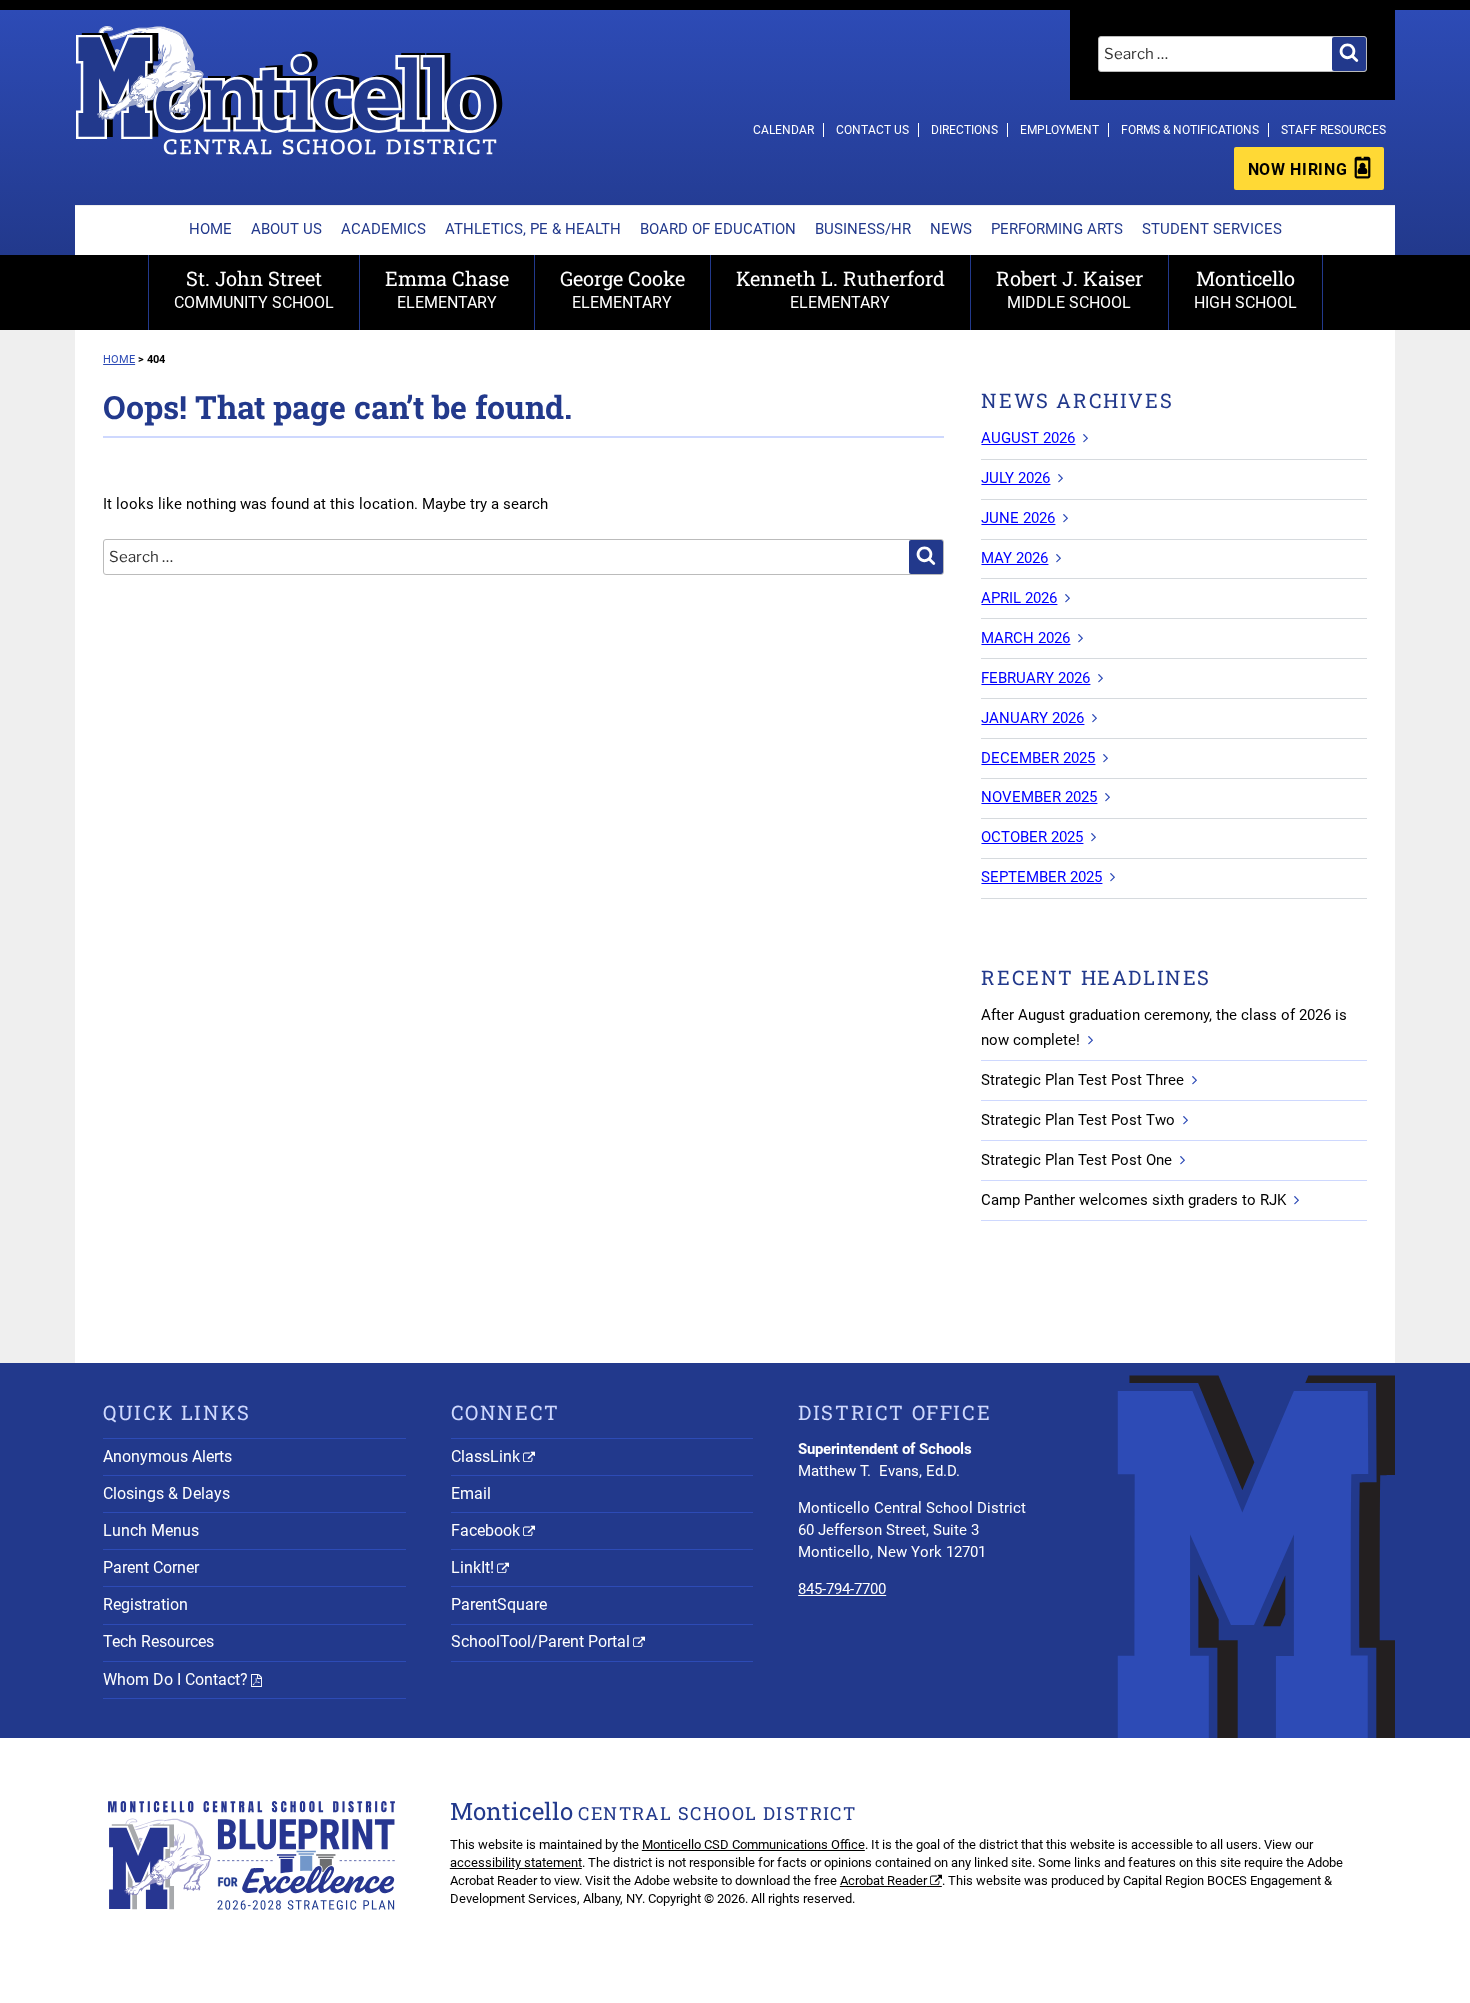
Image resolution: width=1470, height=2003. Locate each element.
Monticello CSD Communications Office (753, 1844)
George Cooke (622, 288)
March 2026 (1025, 638)
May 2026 (1014, 558)
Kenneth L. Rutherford (840, 288)
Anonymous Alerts (167, 1456)
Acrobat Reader (883, 1880)
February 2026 (1035, 678)
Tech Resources (158, 1641)
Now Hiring (1297, 169)
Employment (1059, 130)
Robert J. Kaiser (1069, 288)
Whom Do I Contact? (175, 1679)
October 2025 (1032, 837)
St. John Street (254, 288)
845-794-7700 (842, 1589)
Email (471, 1493)
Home (210, 229)
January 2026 (1032, 718)
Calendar (783, 130)
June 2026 (1018, 518)
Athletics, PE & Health (533, 229)
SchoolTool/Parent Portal (540, 1641)
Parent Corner (151, 1567)
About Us (286, 229)
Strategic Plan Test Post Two (1078, 1120)
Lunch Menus (151, 1530)
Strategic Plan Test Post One (1076, 1160)
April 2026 (1019, 598)
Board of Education (718, 229)
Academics (383, 229)
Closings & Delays (166, 1493)
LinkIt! (472, 1567)
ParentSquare (499, 1604)
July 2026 (1015, 478)
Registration (145, 1604)
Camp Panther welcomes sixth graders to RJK (1133, 1200)
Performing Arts (1057, 229)
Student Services (1212, 229)
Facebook (485, 1530)
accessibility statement (516, 1862)
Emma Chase (447, 288)
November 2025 (1039, 797)
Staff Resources (1333, 130)
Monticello (1245, 288)
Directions (964, 130)
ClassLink (485, 1456)
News (951, 229)
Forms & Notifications (1190, 130)
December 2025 (1038, 758)
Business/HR (863, 229)
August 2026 (1028, 438)
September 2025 (1041, 877)
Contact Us (872, 130)
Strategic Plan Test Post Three (1082, 1080)
